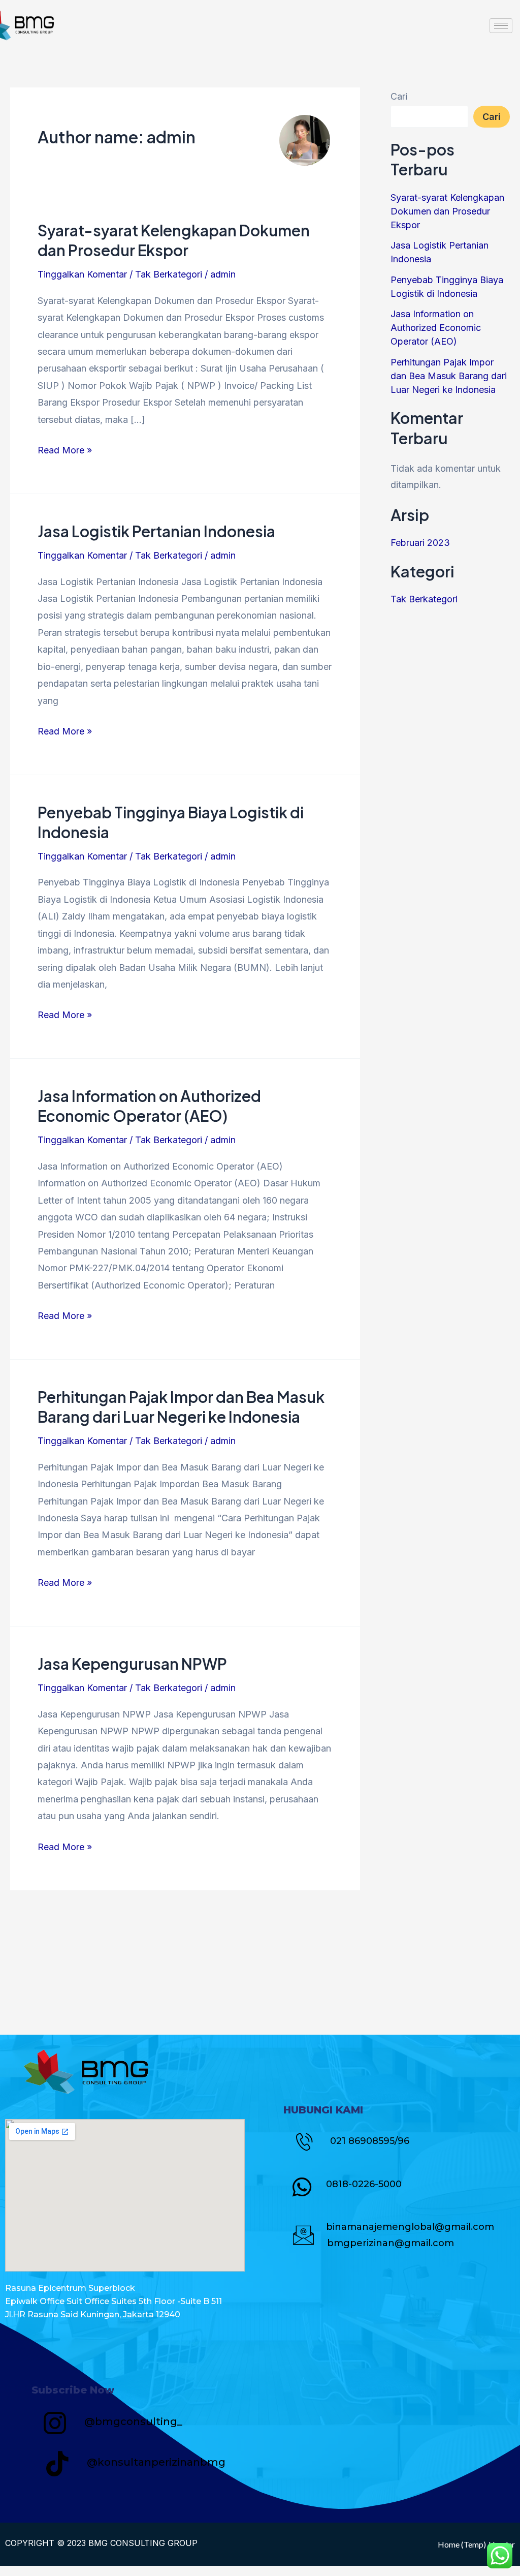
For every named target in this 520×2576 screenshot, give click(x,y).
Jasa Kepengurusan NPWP (132, 1664)
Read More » (65, 449)
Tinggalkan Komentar (82, 274)
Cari (399, 96)
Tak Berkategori (169, 274)
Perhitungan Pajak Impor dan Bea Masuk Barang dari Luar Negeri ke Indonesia (181, 1407)
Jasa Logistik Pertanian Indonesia (156, 531)
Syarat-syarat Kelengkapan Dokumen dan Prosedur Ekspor (174, 240)
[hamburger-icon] (501, 26)
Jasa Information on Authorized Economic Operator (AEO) (149, 1106)
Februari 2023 (420, 543)
